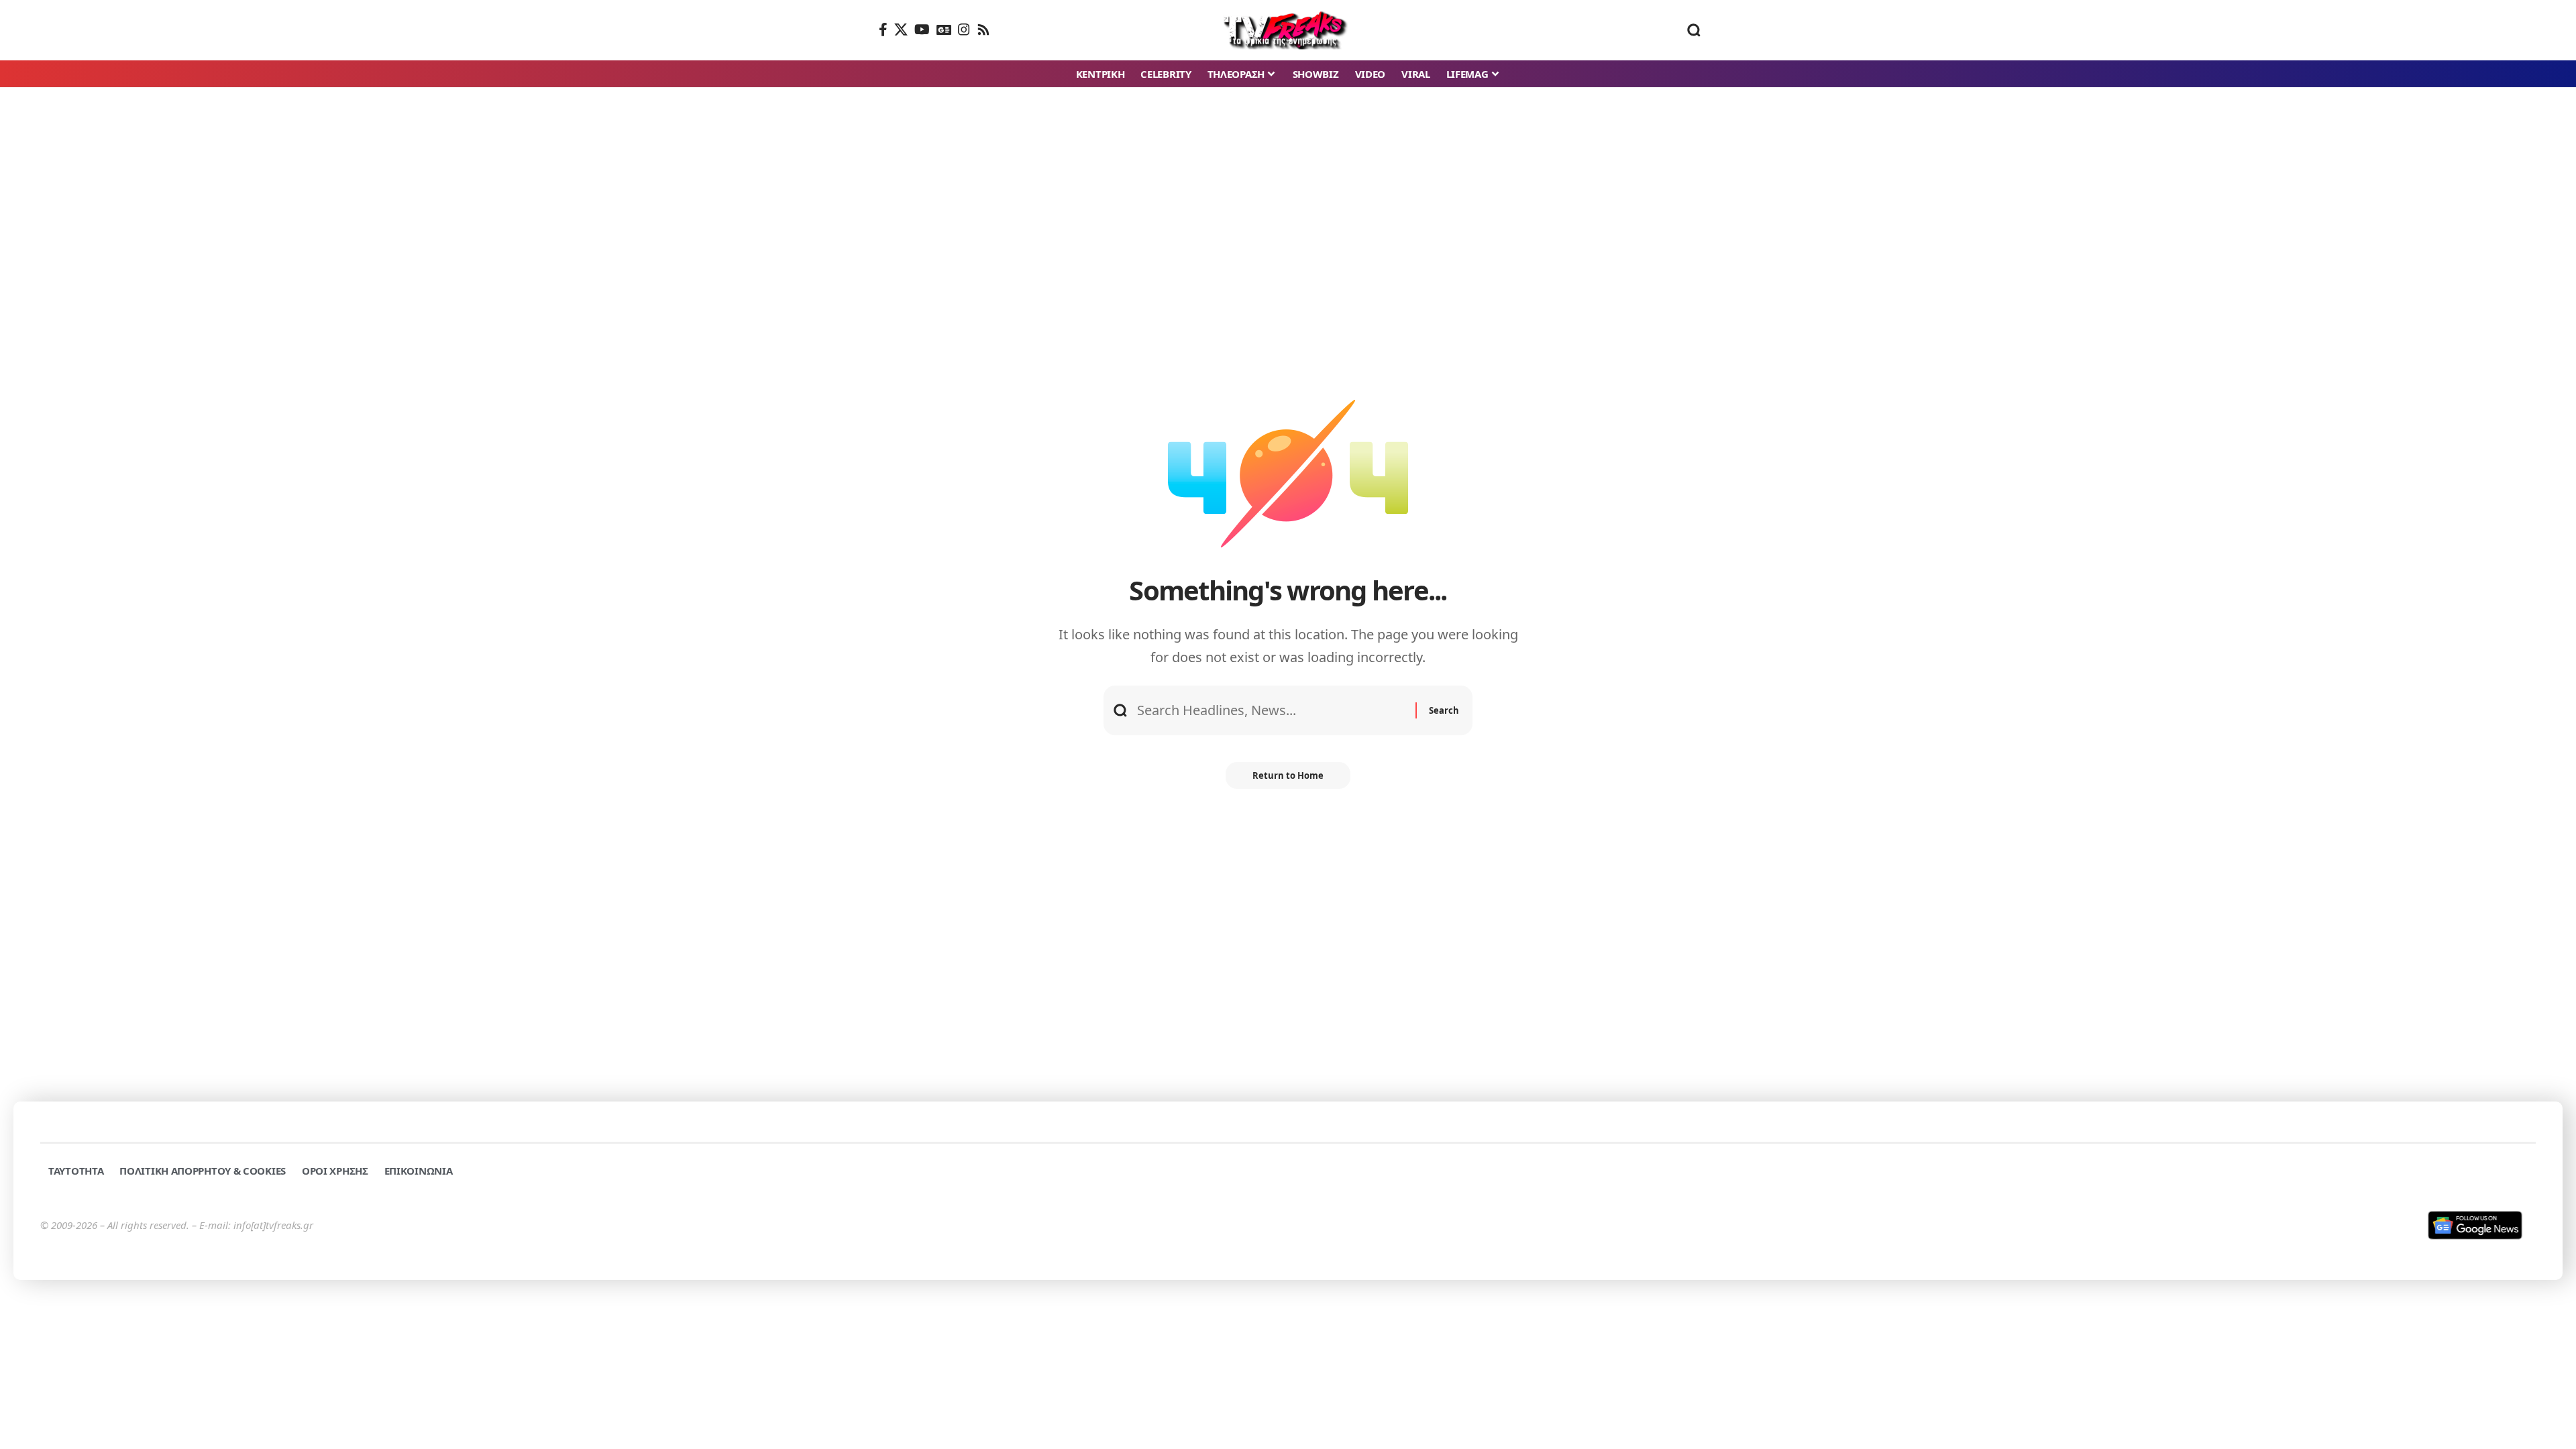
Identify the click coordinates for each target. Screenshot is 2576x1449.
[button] (1694, 30)
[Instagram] (964, 30)
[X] (901, 30)
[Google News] (944, 30)
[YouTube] (922, 30)
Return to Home (1288, 775)
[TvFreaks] (1288, 30)
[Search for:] (1271, 710)
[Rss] (983, 30)
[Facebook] (883, 30)
